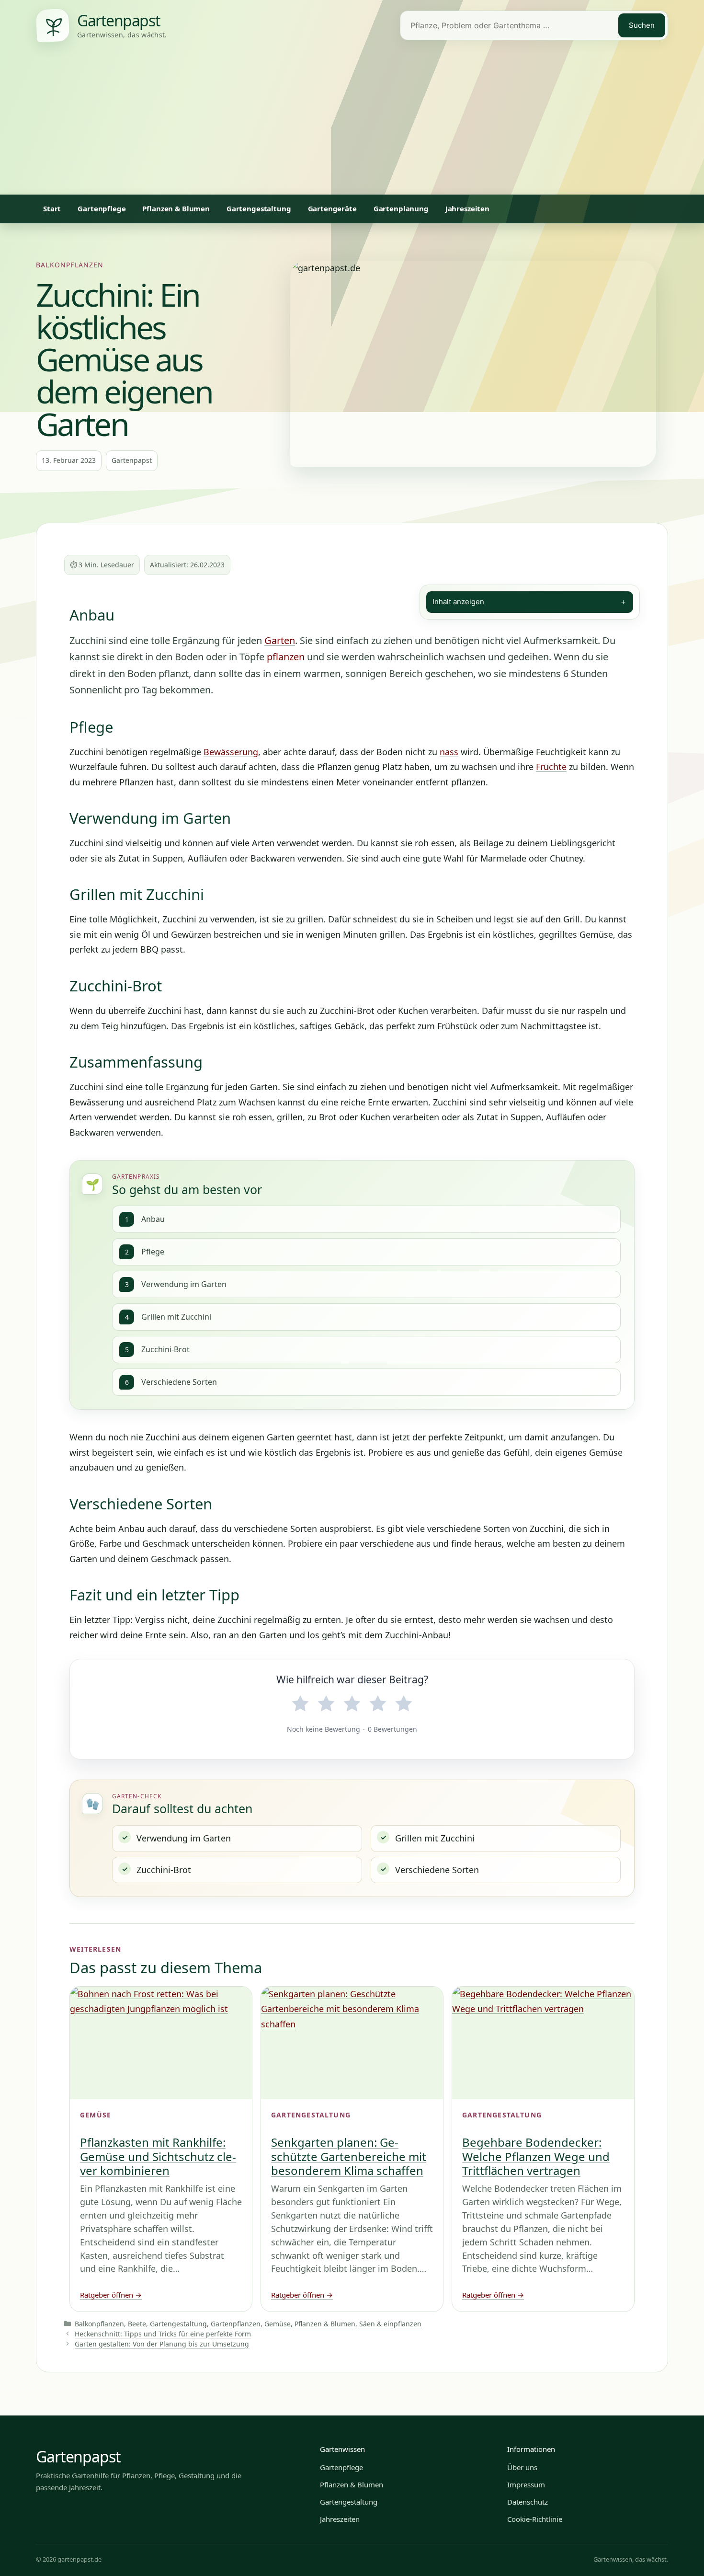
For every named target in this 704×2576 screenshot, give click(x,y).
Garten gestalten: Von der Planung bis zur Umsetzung (162, 2344)
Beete (137, 2324)
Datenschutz (528, 2502)
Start (52, 208)
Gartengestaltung (259, 208)
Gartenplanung (401, 208)
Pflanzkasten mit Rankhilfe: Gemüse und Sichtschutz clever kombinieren (158, 2156)
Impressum (526, 2484)
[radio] (300, 1704)
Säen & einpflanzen (390, 2324)
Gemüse (278, 2324)
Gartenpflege (102, 208)
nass (449, 752)
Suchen (642, 25)
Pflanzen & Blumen (176, 208)
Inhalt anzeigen (530, 602)
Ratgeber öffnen (111, 2295)
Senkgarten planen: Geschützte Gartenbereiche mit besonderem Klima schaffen (349, 2156)
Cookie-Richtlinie (535, 2519)
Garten (280, 640)
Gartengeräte (332, 208)
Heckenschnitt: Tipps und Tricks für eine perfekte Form (163, 2334)
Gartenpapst (78, 2456)
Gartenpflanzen (236, 2324)
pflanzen (286, 657)
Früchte (551, 767)
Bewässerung (231, 752)
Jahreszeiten (467, 208)
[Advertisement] (352, 123)
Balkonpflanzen (70, 265)
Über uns (522, 2467)
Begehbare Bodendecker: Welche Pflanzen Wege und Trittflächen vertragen (536, 2156)
